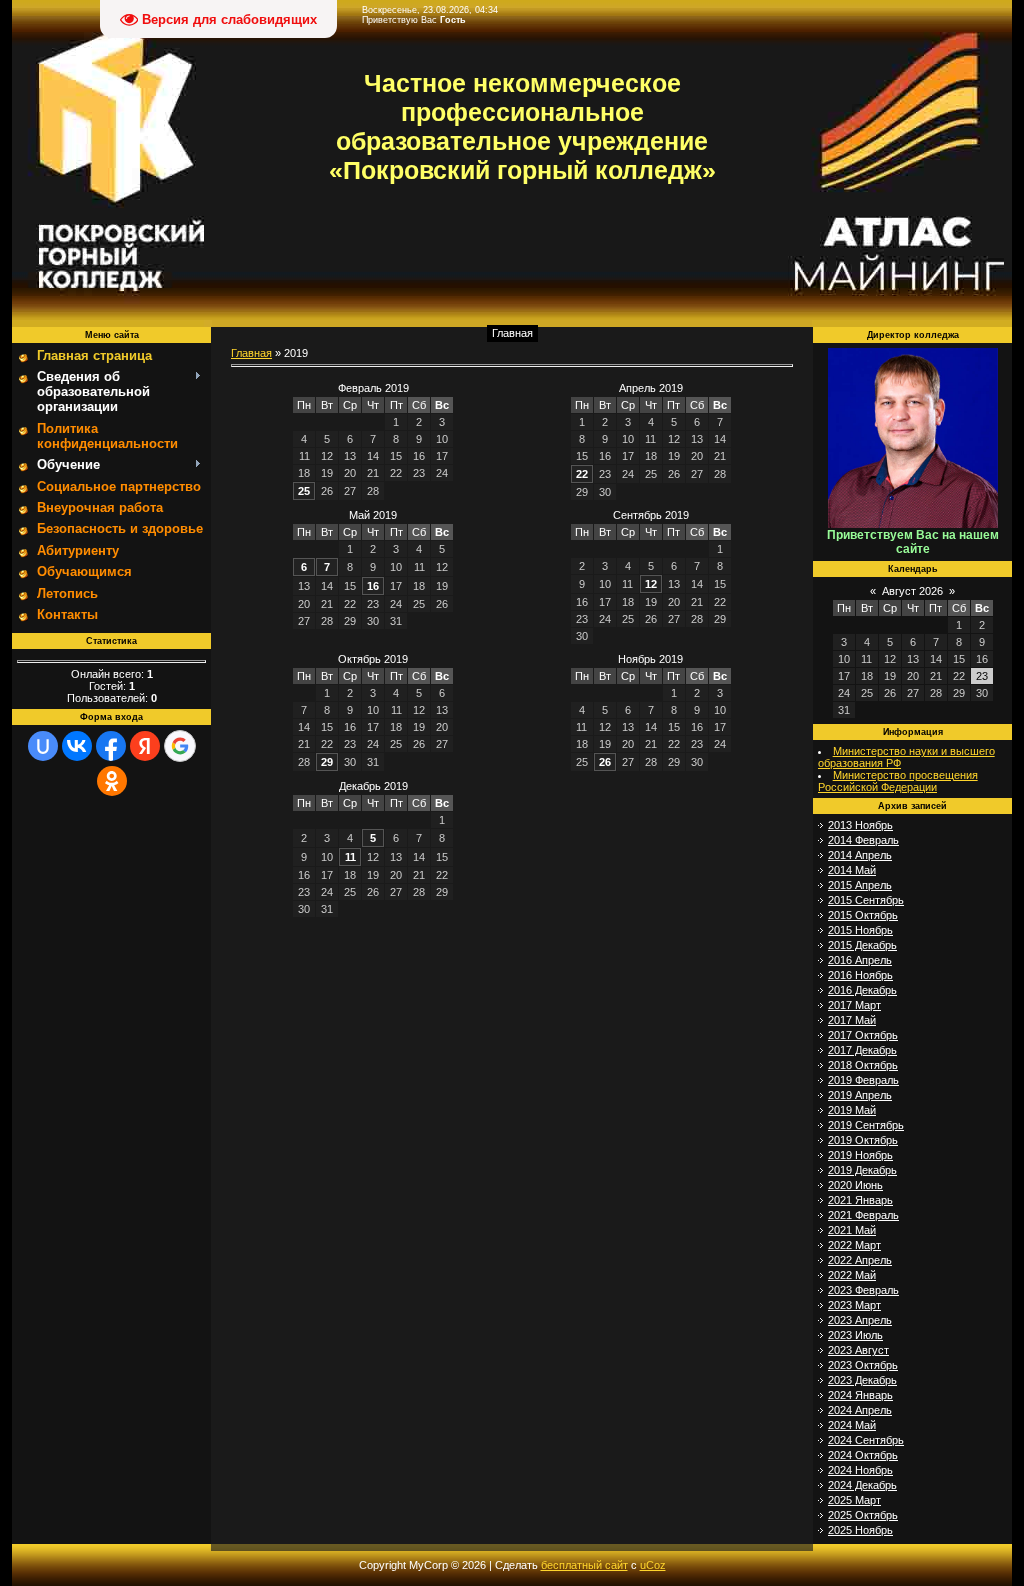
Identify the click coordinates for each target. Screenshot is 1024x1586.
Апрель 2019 (651, 388)
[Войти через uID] (43, 746)
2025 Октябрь (863, 1515)
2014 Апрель (860, 855)
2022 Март (854, 1245)
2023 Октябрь (863, 1365)
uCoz (653, 1565)
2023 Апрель (860, 1320)
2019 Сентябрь (866, 1125)
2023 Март (854, 1305)
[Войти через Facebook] (111, 746)
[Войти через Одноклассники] (112, 781)
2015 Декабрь (862, 945)
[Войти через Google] (180, 746)
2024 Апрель (860, 1410)
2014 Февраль (863, 840)
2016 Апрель (860, 960)
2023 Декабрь (862, 1380)
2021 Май (852, 1230)
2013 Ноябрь (860, 825)
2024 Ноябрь (860, 1470)
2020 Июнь (855, 1185)
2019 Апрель (860, 1095)
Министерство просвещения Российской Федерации (898, 781)
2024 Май (852, 1425)
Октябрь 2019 (373, 659)
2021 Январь (860, 1200)
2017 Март (854, 1005)
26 (605, 762)
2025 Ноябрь (860, 1530)
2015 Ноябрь (860, 930)
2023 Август (858, 1350)
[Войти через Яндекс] (145, 746)
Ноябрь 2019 (650, 659)
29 (327, 762)
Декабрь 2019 (373, 786)
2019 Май (852, 1110)
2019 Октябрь (863, 1140)
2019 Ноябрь (860, 1155)
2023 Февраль (863, 1290)
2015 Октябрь (863, 915)
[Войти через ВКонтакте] (77, 746)
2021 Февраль (863, 1215)
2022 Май (852, 1275)
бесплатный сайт (584, 1565)
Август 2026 (912, 591)
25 (304, 491)
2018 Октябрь (863, 1065)
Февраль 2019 (373, 388)
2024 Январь (860, 1395)
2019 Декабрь (862, 1170)
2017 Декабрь (862, 1050)
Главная (512, 333)
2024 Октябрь (863, 1455)
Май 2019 (373, 515)
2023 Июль (855, 1335)
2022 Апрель (860, 1260)
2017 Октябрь (863, 1035)
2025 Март (854, 1500)
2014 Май (852, 870)
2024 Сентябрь (866, 1440)
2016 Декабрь (862, 990)
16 (373, 586)
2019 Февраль (863, 1080)
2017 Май (852, 1020)
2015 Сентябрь (866, 900)
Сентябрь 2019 (651, 515)
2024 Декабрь (862, 1485)
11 (350, 857)
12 (651, 584)
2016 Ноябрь (860, 975)
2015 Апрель (860, 885)
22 (582, 474)
